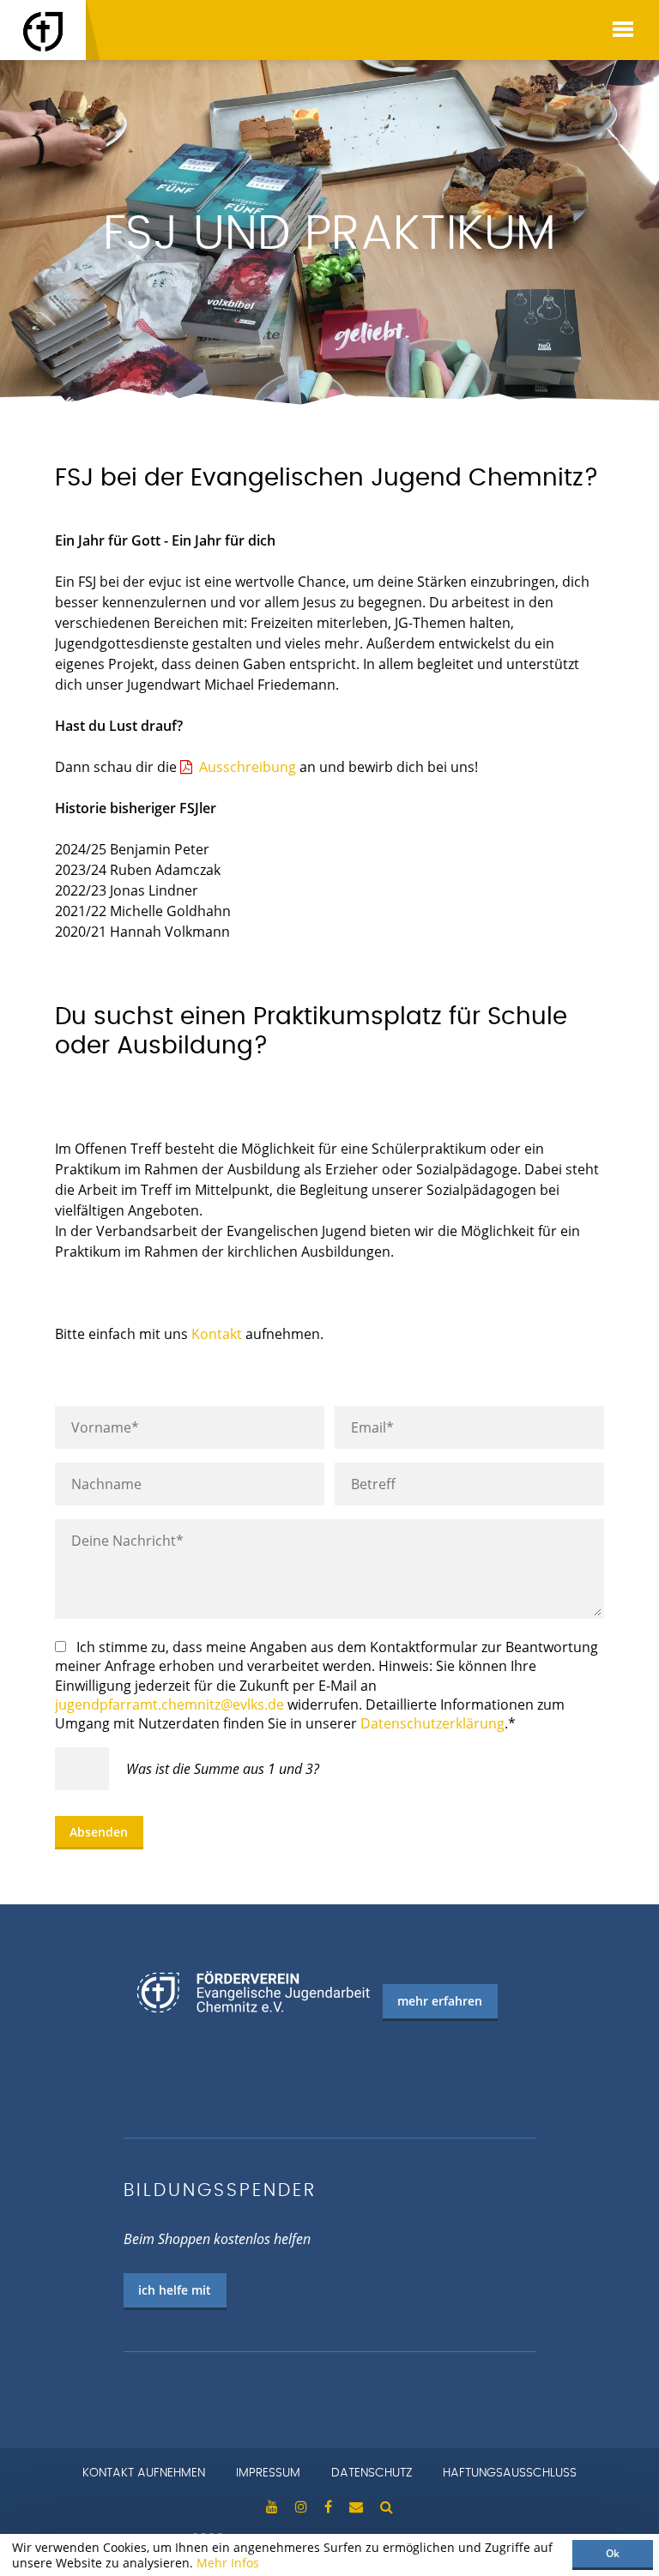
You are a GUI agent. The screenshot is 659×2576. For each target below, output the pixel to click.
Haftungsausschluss (510, 2473)
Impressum (268, 2473)
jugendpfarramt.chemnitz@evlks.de (169, 1704)
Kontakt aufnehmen (144, 2473)
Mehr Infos (228, 2563)
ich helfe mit (175, 2290)
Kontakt (217, 1334)
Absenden (99, 1832)
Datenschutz (372, 2473)
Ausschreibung (248, 767)
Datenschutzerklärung (432, 1723)
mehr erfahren (440, 2001)
